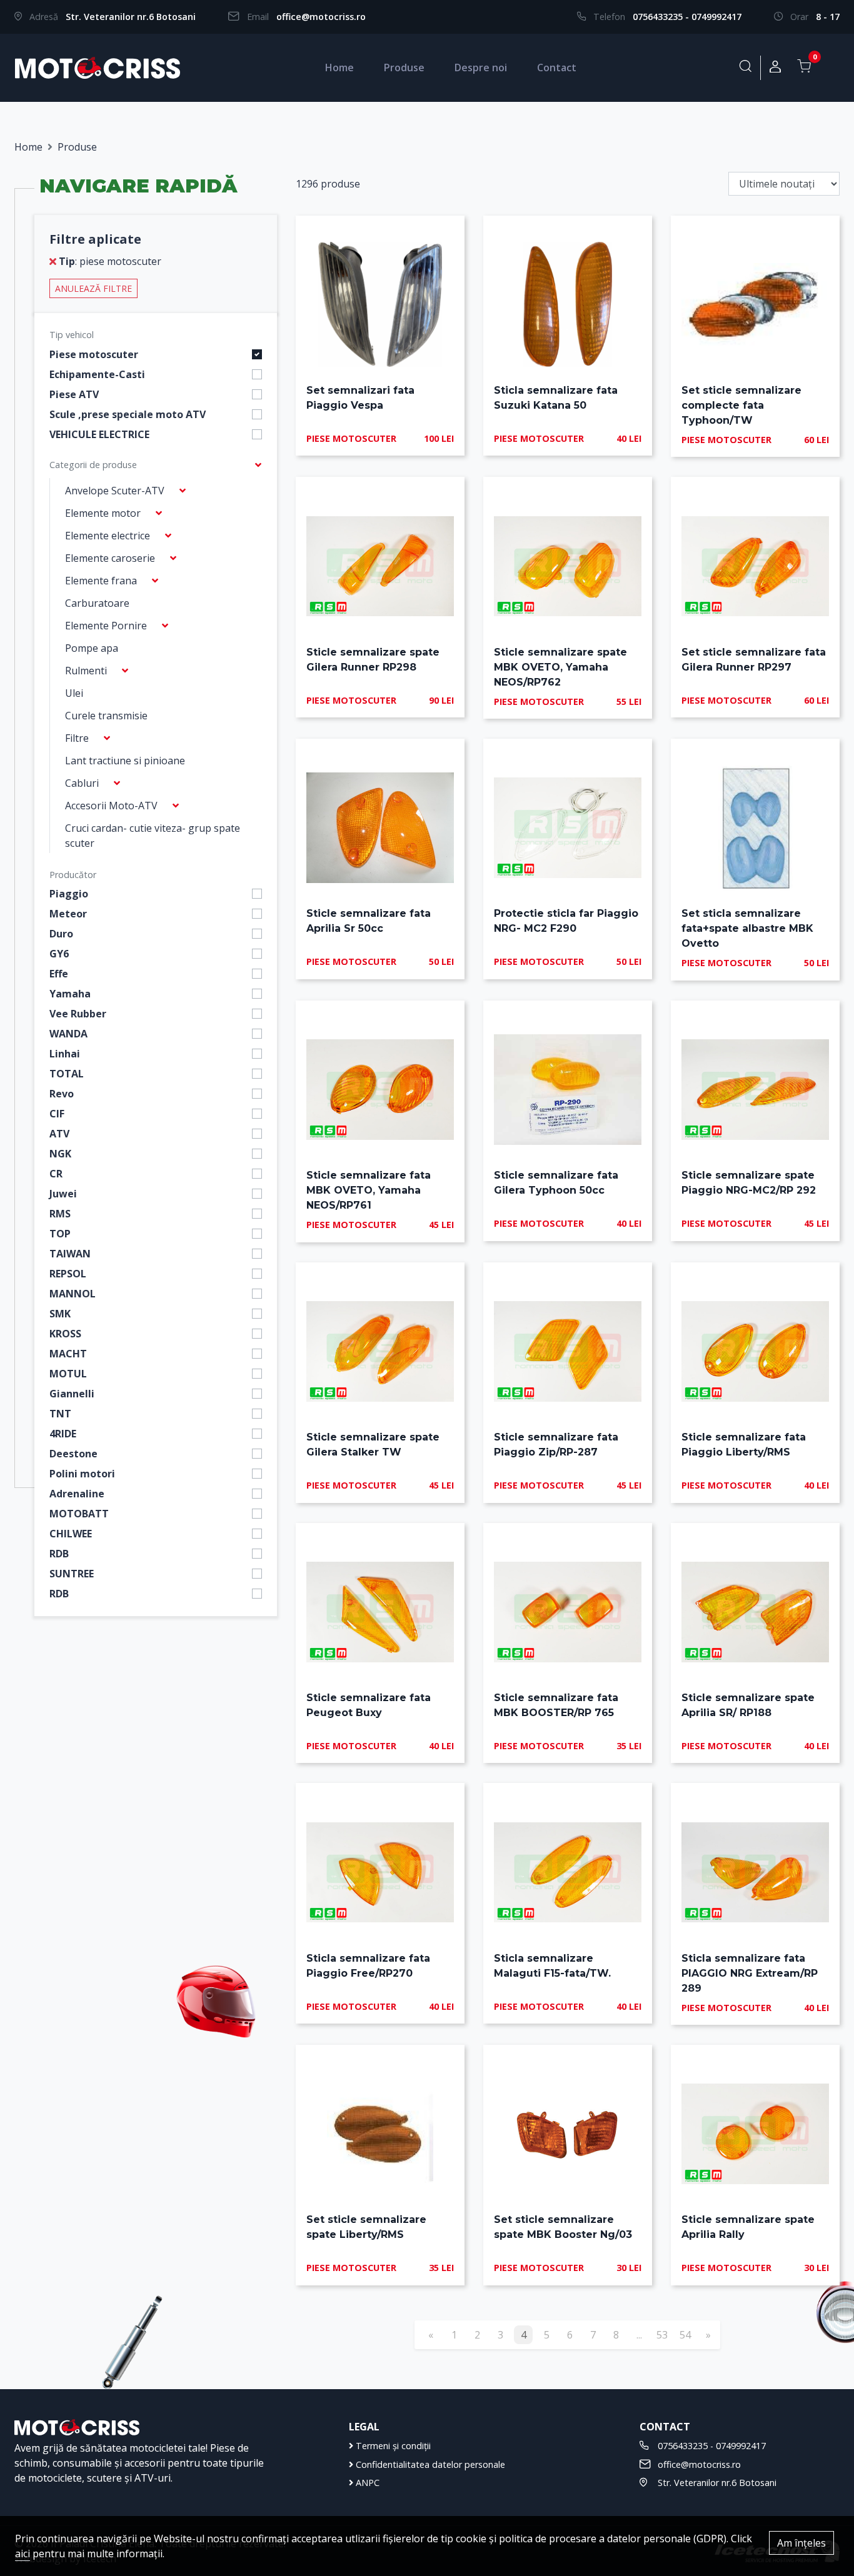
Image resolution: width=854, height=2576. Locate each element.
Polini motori (82, 1474)
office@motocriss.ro (321, 17)
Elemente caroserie (110, 558)
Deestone (73, 1454)
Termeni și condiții (392, 2446)
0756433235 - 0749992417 (687, 17)
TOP (60, 1234)
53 (662, 2335)
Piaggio (69, 894)
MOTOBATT (79, 1514)
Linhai (65, 1054)
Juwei (63, 1194)
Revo (62, 1094)
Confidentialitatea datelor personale (429, 2464)
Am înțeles (801, 2543)
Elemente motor (103, 513)
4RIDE (63, 1434)
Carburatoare (97, 603)
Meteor (68, 914)
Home (339, 67)
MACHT (68, 1354)
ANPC (366, 2483)
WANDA (68, 1034)
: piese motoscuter (110, 261)
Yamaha (70, 994)
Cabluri (82, 783)
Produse (404, 67)
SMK (60, 1314)
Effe (59, 974)
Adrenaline (77, 1494)
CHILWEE (71, 1534)
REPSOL (68, 1274)
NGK (60, 1154)
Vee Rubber (78, 1014)
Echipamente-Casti (97, 374)
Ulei (74, 693)
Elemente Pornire (106, 626)
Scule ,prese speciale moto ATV (128, 414)
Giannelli (72, 1394)
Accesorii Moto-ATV (111, 806)
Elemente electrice (108, 536)
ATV (59, 1134)
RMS (60, 1214)
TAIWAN (70, 1254)
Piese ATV (74, 394)
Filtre (77, 738)
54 (685, 2335)
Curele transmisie (106, 716)
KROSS (65, 1334)
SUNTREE (72, 1574)
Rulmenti (86, 671)
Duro (61, 934)
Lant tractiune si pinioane (125, 761)
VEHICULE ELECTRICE (99, 434)
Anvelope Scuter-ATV (115, 491)
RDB (59, 1554)
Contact (557, 67)
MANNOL (73, 1294)
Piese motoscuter (94, 354)
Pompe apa (92, 648)
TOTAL (67, 1074)
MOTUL (68, 1374)
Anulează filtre (93, 288)
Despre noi (481, 67)
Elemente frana (101, 581)
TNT (60, 1414)
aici (23, 2554)
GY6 (59, 954)
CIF (57, 1114)
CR (56, 1174)
